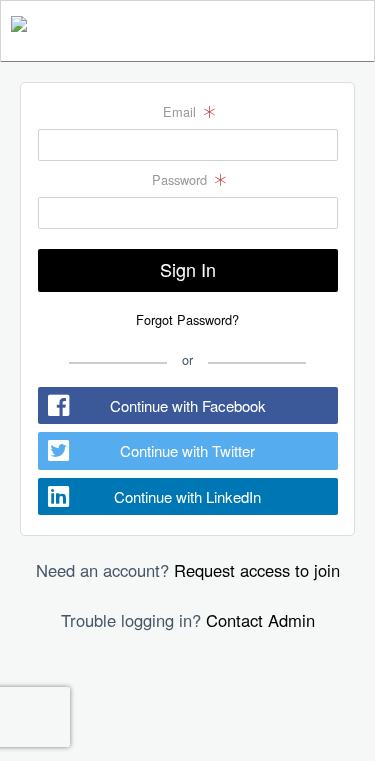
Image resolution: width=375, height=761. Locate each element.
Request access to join (257, 570)
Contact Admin (260, 620)
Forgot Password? (187, 319)
